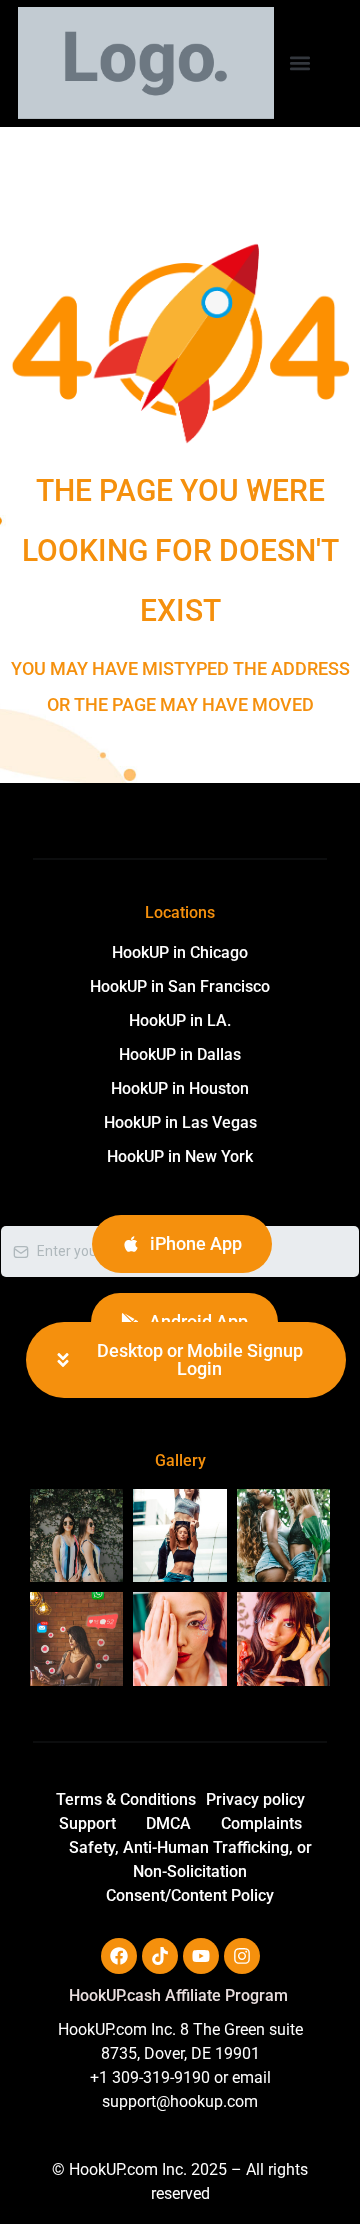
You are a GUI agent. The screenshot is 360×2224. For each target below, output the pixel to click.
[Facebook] (119, 1956)
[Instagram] (242, 1956)
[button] (299, 62)
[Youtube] (201, 1956)
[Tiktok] (160, 1956)
